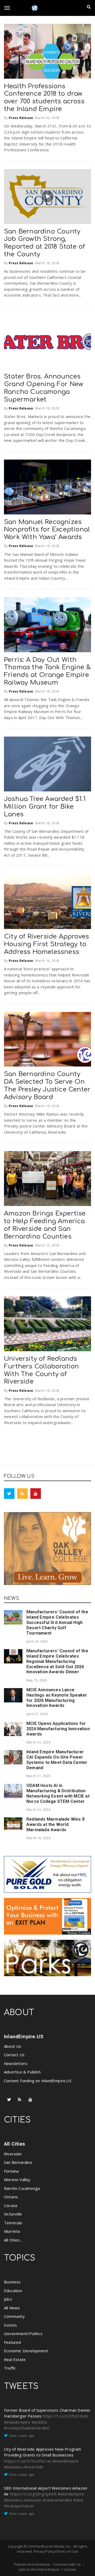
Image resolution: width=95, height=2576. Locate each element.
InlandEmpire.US (24, 2036)
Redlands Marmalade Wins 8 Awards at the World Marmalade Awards (55, 1824)
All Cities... (13, 2240)
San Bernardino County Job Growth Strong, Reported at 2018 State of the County (44, 243)
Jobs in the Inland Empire (39, 2569)
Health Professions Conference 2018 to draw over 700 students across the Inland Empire (44, 98)
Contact (70, 2569)
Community (14, 2316)
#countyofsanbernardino (27, 2428)
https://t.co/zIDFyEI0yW (66, 2416)
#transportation (19, 2506)
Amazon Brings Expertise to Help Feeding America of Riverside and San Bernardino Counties (45, 1225)
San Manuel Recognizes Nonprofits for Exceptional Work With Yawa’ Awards (47, 530)
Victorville (13, 2214)
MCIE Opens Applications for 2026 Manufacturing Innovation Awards (58, 1729)
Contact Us (14, 2055)
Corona (11, 2205)
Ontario (11, 2197)
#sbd (78, 2500)
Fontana (11, 2171)
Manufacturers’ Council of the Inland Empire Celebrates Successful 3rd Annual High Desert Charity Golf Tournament (57, 1622)
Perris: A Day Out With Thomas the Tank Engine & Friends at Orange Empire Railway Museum (47, 671)
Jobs (8, 2299)
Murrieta (12, 2231)
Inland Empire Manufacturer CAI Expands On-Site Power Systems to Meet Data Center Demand (57, 1760)
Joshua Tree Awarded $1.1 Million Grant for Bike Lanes (45, 807)
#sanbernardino (58, 2500)
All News (12, 2308)
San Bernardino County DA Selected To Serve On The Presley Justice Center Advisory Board (47, 1086)
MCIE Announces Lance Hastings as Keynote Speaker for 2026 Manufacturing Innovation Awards (57, 1698)
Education (13, 2291)
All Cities (15, 2144)
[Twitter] (9, 1494)
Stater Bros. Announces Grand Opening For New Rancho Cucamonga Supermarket (44, 388)
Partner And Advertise (32, 2564)
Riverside (13, 2154)
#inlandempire (17, 2422)
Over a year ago (22, 2436)
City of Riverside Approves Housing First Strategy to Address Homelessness (46, 944)
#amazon (33, 2500)
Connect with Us (68, 2564)
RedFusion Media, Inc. (54, 2546)
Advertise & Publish (22, 2072)
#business (14, 2467)
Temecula (13, 2223)
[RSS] (22, 1494)
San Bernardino (18, 2162)
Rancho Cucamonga (22, 2188)
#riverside (34, 2467)
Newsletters (16, 2063)
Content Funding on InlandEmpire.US (38, 2081)
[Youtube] (36, 1494)
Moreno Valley (17, 2179)
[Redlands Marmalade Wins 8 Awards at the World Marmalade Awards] (13, 1824)
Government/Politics (23, 2333)
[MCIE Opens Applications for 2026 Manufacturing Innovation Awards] (13, 1729)
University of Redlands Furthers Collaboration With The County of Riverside (41, 1370)
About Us (13, 2046)
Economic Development (26, 2351)
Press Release (21, 118)
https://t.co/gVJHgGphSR (33, 2494)
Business (12, 2282)
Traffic (10, 2368)
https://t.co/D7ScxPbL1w (28, 2461)
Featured (13, 2342)
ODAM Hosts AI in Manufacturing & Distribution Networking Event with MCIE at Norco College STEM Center (58, 1793)
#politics (40, 2422)
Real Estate (15, 2359)
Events (10, 2325)
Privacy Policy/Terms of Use (56, 2551)
